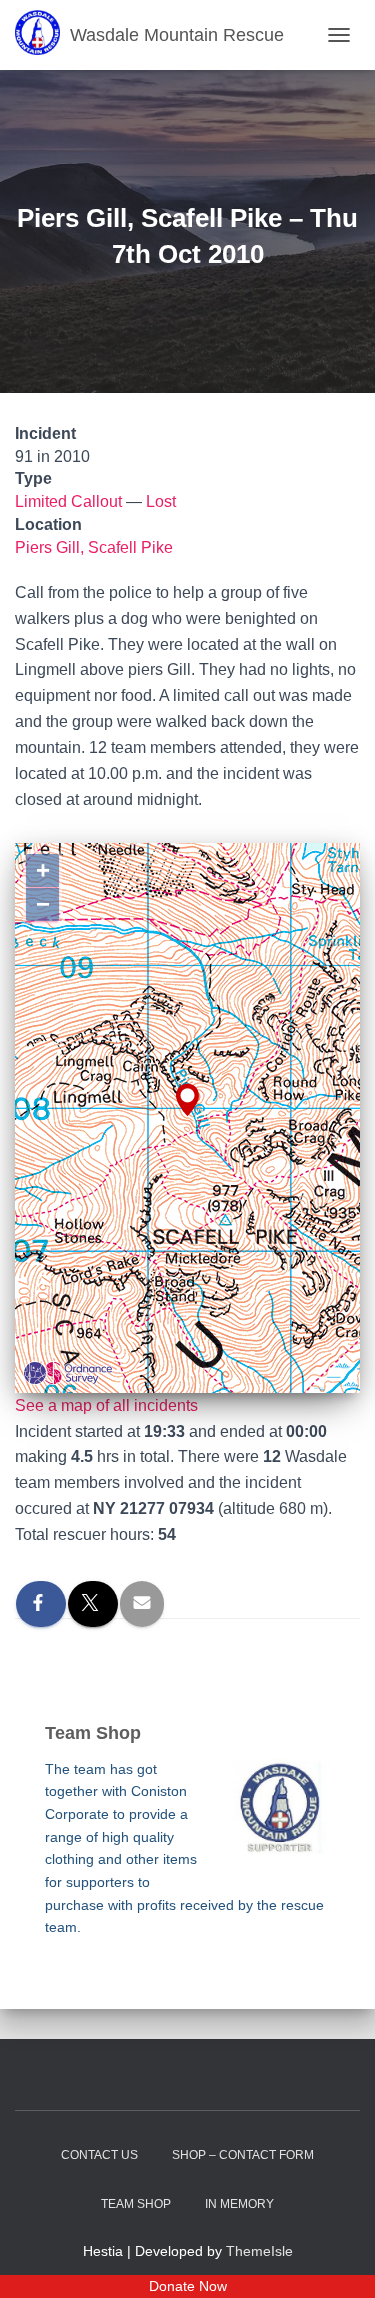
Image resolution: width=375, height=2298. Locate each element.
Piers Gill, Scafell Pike (94, 547)
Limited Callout (68, 501)
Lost (161, 501)
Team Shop (136, 2204)
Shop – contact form (243, 2155)
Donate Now (188, 2286)
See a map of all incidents (106, 1405)
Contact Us (99, 2155)
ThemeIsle (259, 2251)
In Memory (239, 2204)
